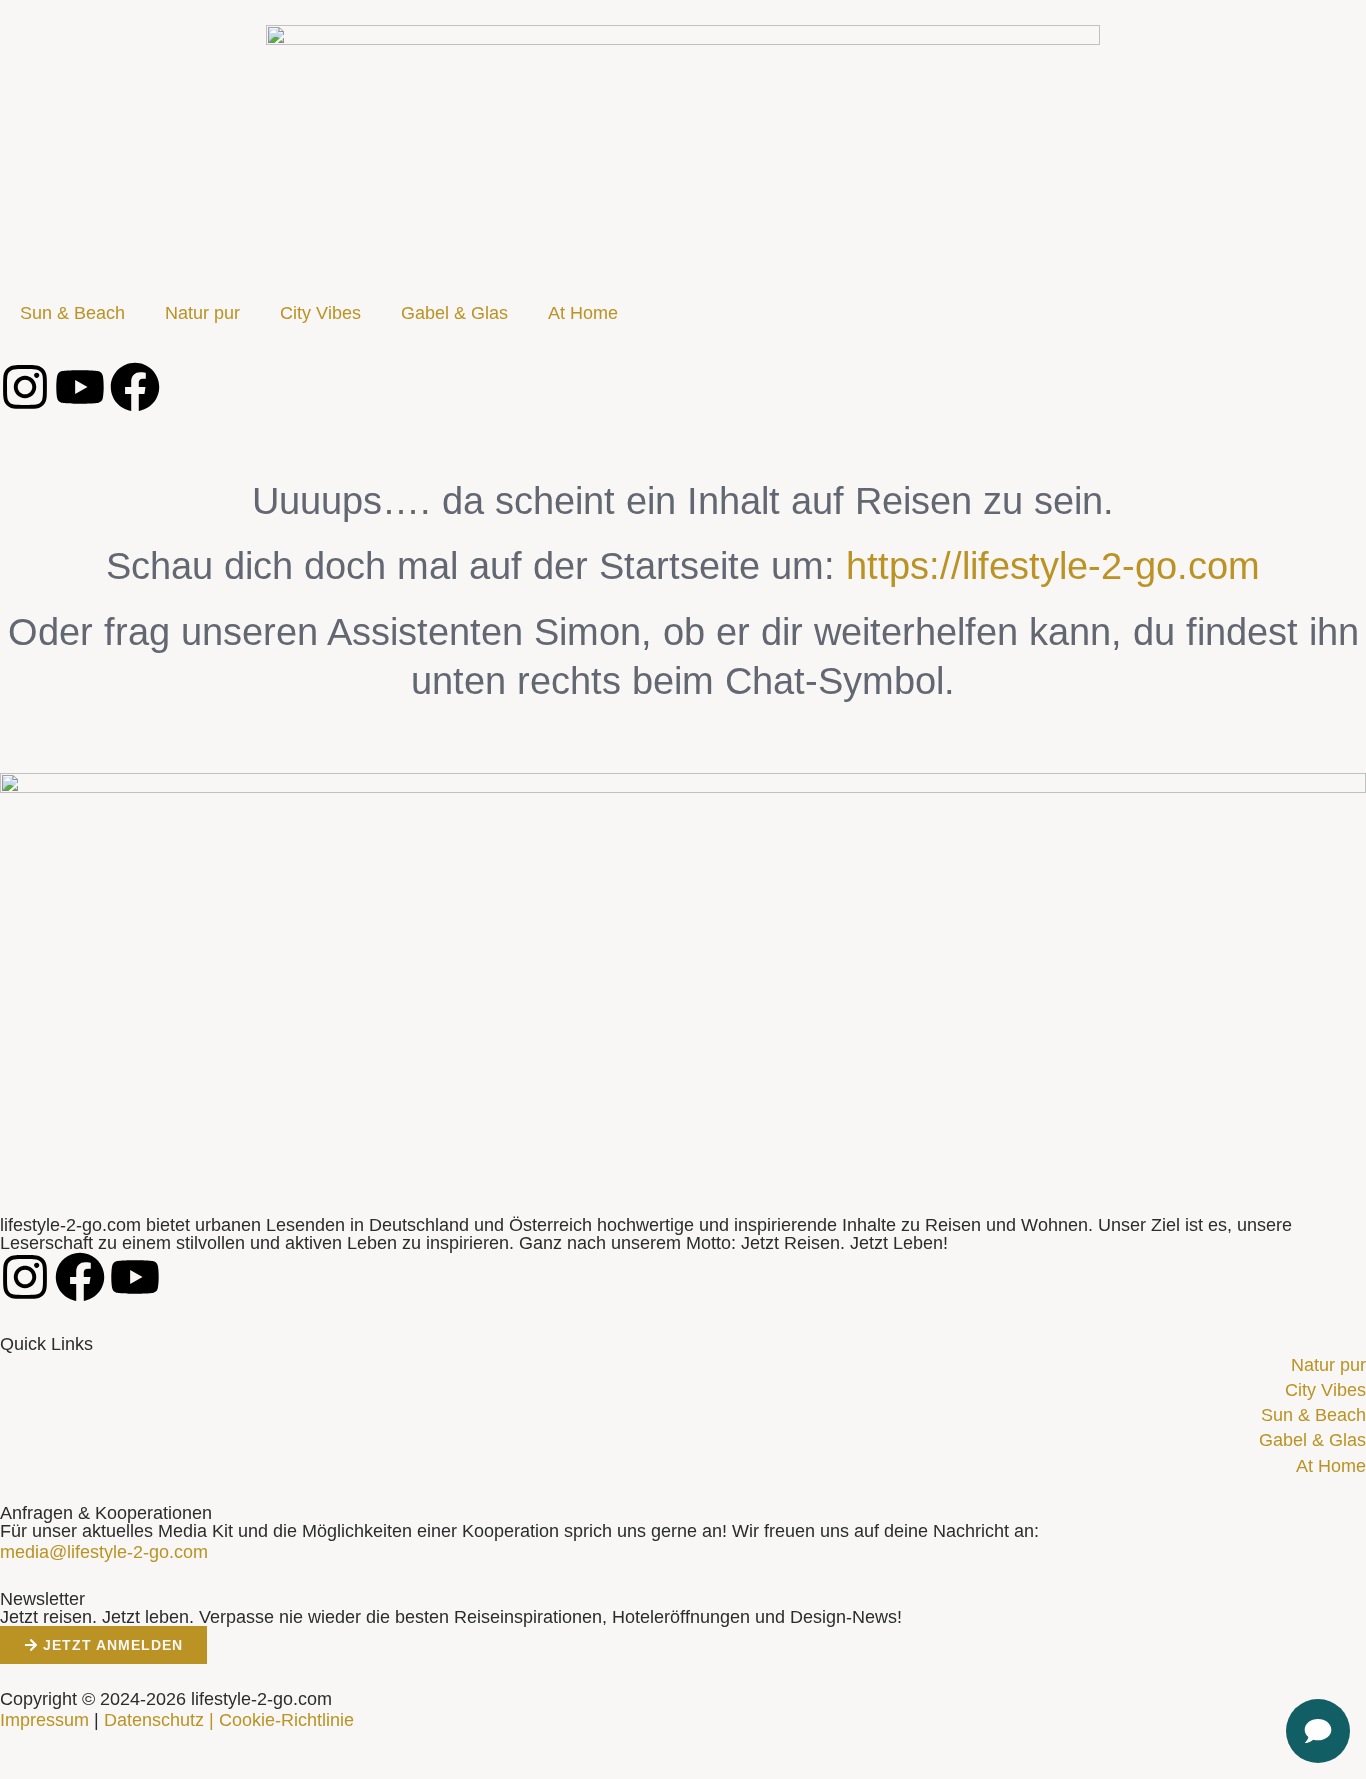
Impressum (44, 1720)
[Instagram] (25, 387)
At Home (583, 313)
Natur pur (202, 313)
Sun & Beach (72, 313)
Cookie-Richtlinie (286, 1720)
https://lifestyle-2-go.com (1053, 566)
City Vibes (320, 313)
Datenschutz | (159, 1720)
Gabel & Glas (454, 313)
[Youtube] (80, 387)
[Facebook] (135, 387)
